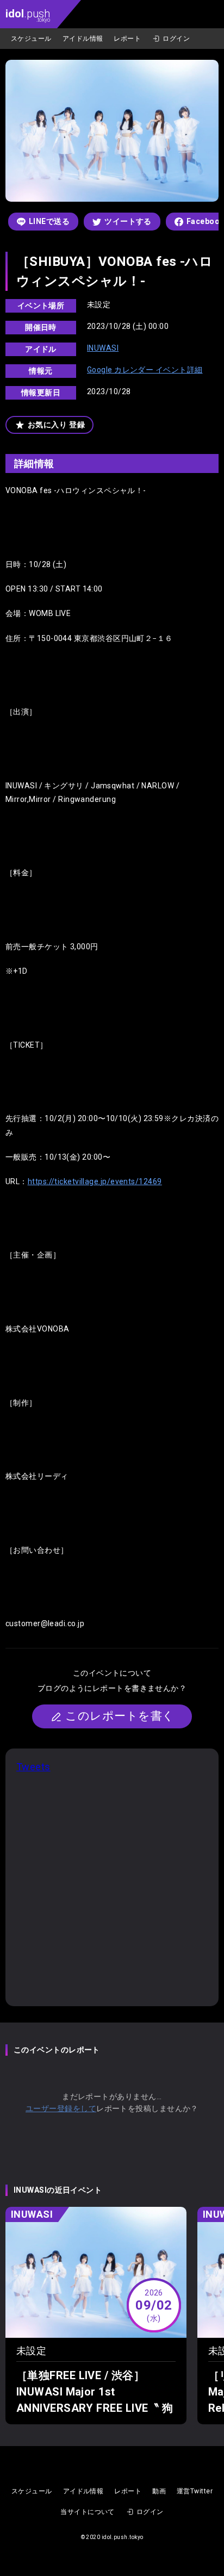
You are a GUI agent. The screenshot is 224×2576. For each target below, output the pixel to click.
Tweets (33, 1767)
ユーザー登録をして (61, 2108)
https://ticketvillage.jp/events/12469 (95, 1181)
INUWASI (103, 348)
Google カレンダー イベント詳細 (145, 370)
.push (28, 15)
